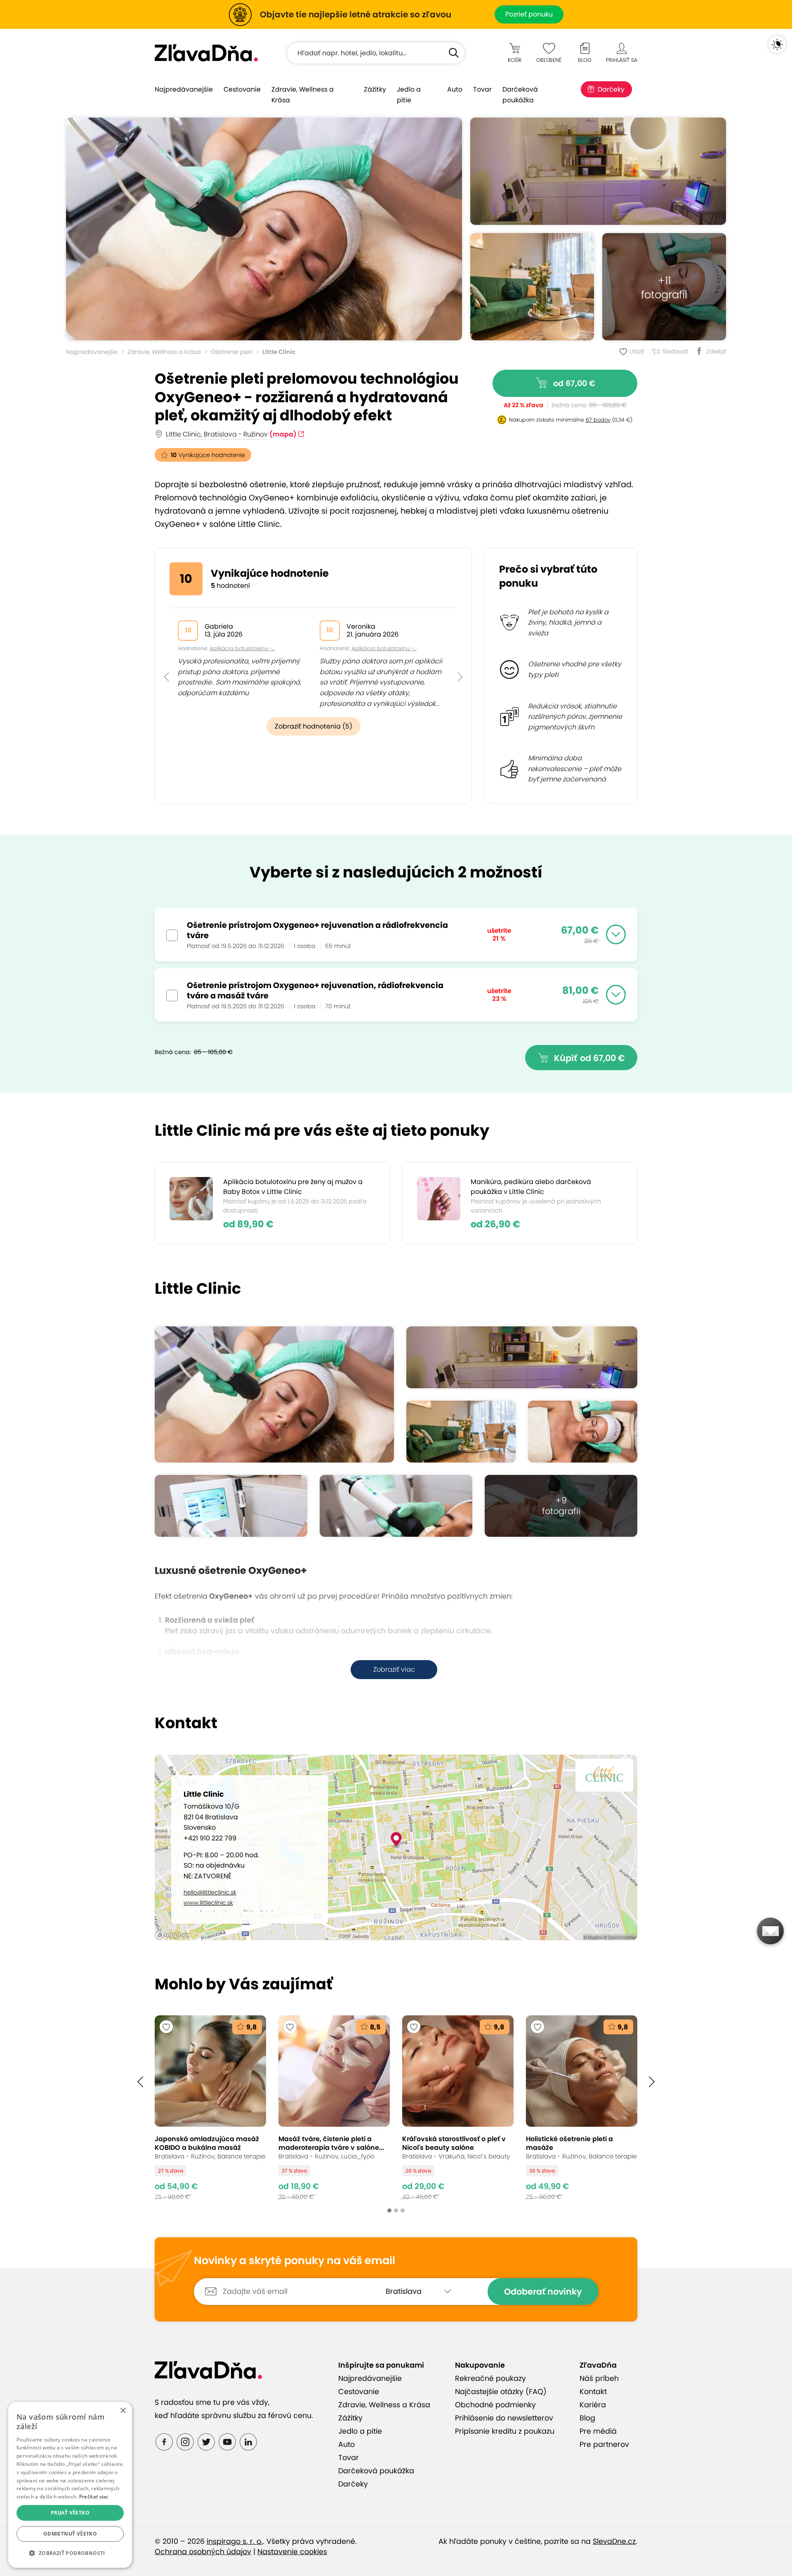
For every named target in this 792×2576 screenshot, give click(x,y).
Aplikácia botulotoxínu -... (242, 648)
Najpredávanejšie (184, 89)
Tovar (482, 89)
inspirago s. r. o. (235, 2541)
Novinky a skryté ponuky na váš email (295, 2261)
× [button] (123, 2411)
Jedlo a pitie (409, 95)
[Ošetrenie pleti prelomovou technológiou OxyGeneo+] (264, 229)
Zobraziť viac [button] (394, 1669)
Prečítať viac (94, 2497)
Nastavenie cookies (292, 2552)
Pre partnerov (604, 2444)
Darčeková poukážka (520, 95)
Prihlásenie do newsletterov (504, 2418)
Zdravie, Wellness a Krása (303, 95)
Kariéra (593, 2405)
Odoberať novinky (543, 2292)
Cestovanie (242, 89)
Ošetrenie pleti (232, 352)
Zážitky (375, 89)
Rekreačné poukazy (490, 2378)
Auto (455, 89)
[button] (166, 658)
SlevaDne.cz (614, 2541)
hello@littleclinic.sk (210, 1892)
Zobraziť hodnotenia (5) (313, 726)
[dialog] (70, 2485)
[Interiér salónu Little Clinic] (532, 287)
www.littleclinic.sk (208, 1903)
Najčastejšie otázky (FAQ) (501, 2392)
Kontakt (593, 2392)
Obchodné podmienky (495, 2405)
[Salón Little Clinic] (598, 171)
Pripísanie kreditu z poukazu (505, 2431)
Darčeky (611, 89)
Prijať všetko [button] (70, 2513)
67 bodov (598, 420)
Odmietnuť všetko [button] (70, 2534)
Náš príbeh (599, 2378)
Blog (587, 2418)
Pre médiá (598, 2431)
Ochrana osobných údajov (203, 2552)
